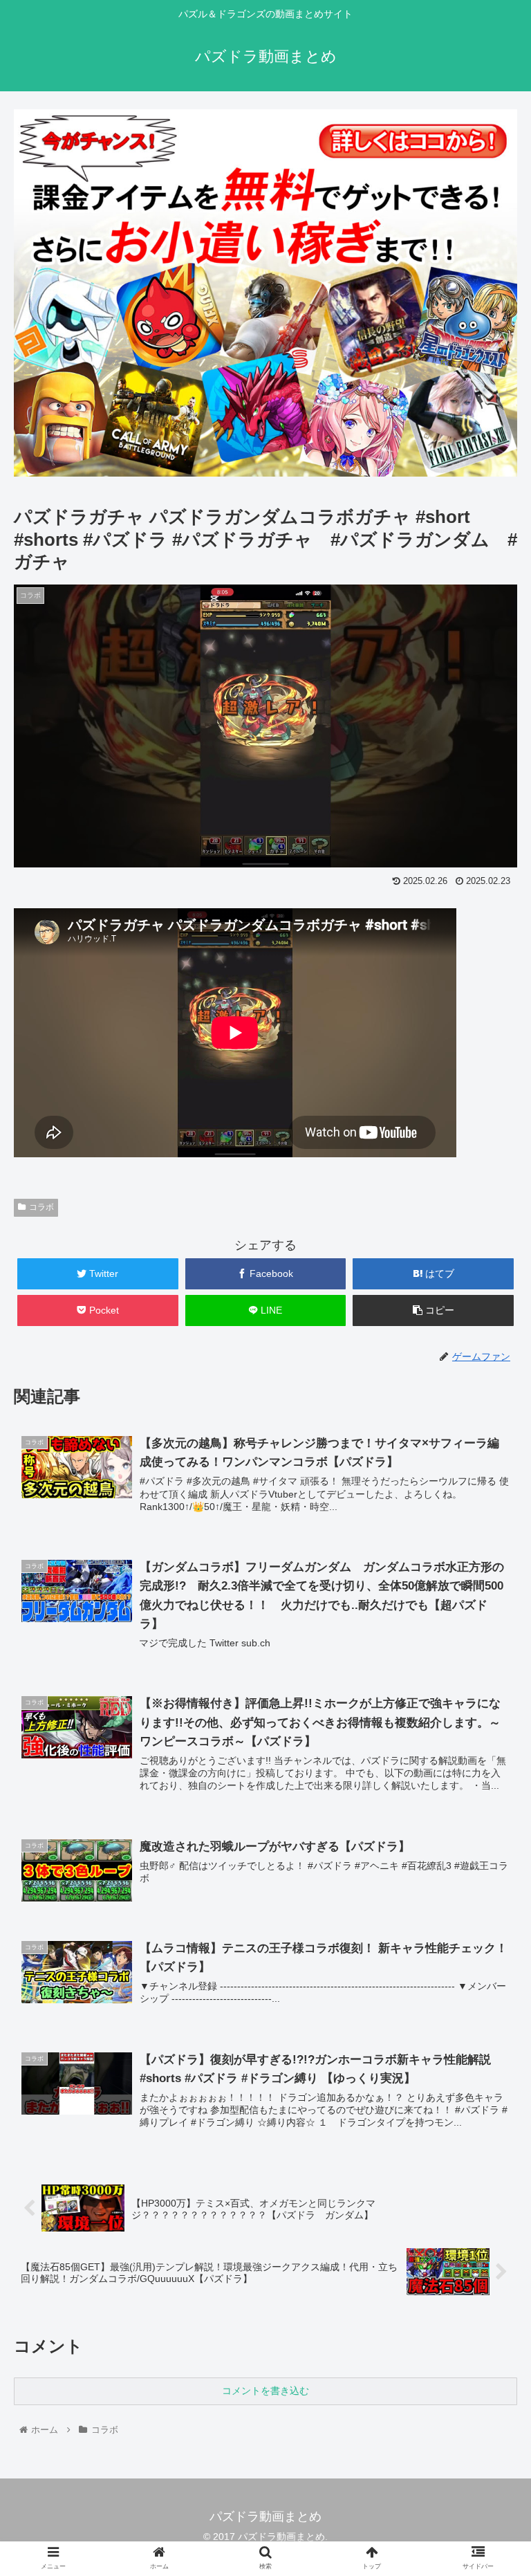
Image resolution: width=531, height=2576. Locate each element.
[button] (491, 1674)
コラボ (41, 1207)
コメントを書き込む (265, 2391)
